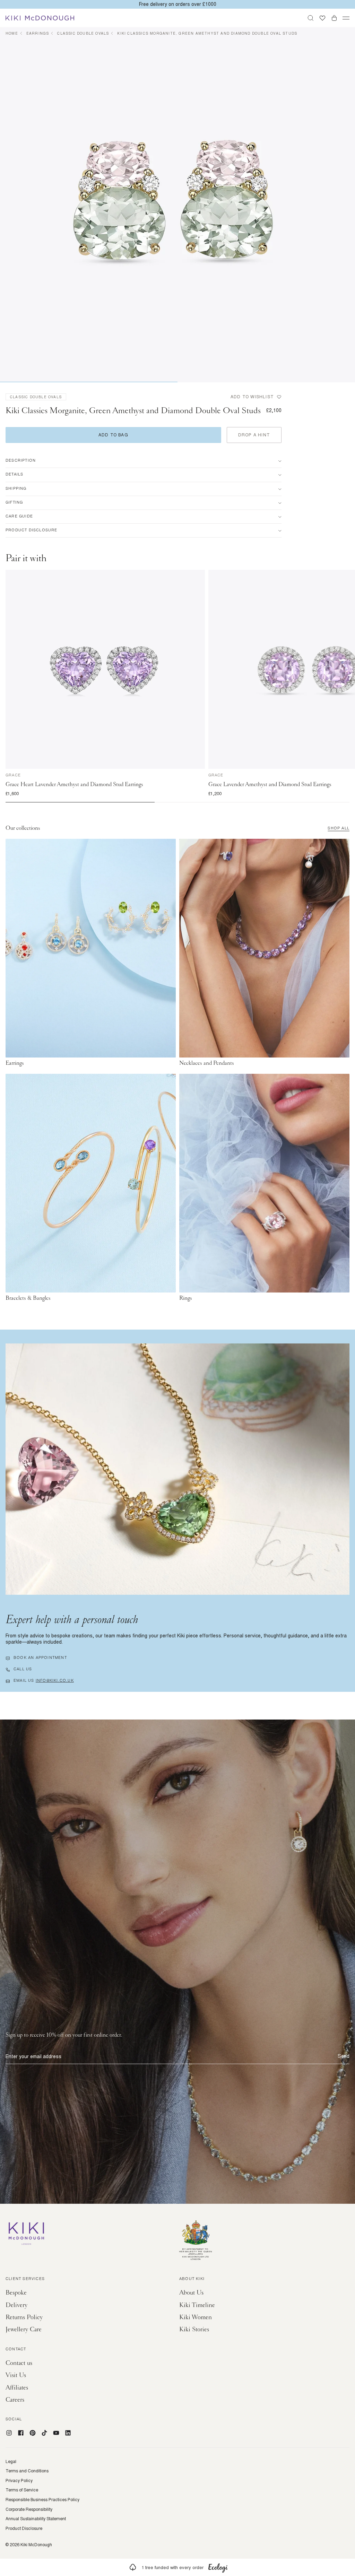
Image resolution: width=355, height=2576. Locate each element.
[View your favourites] (322, 18)
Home (12, 33)
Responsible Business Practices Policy (42, 2500)
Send (344, 2056)
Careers (15, 2400)
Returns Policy (24, 2317)
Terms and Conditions (27, 2471)
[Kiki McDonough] (40, 18)
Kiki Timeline (197, 2305)
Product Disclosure (24, 2529)
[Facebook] (21, 2433)
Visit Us (16, 2375)
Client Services (25, 2279)
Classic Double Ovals (83, 33)
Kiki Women (196, 2317)
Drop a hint (254, 435)
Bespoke (16, 2293)
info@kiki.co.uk (55, 1681)
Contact (16, 2350)
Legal (11, 2462)
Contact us (19, 2363)
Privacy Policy (19, 2481)
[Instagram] (9, 2433)
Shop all (339, 829)
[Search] (311, 18)
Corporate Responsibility (29, 2509)
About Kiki (192, 2279)
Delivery (16, 2305)
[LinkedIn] (68, 2433)
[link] (177, 2567)
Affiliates (17, 2388)
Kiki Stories (194, 2329)
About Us (191, 2293)
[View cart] (334, 18)
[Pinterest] (33, 2433)
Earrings (38, 33)
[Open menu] (346, 18)
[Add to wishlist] (200, 575)
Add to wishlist (252, 397)
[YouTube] (56, 2433)
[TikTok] (44, 2433)
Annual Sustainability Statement (36, 2519)
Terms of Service (22, 2490)
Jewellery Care (24, 2329)
